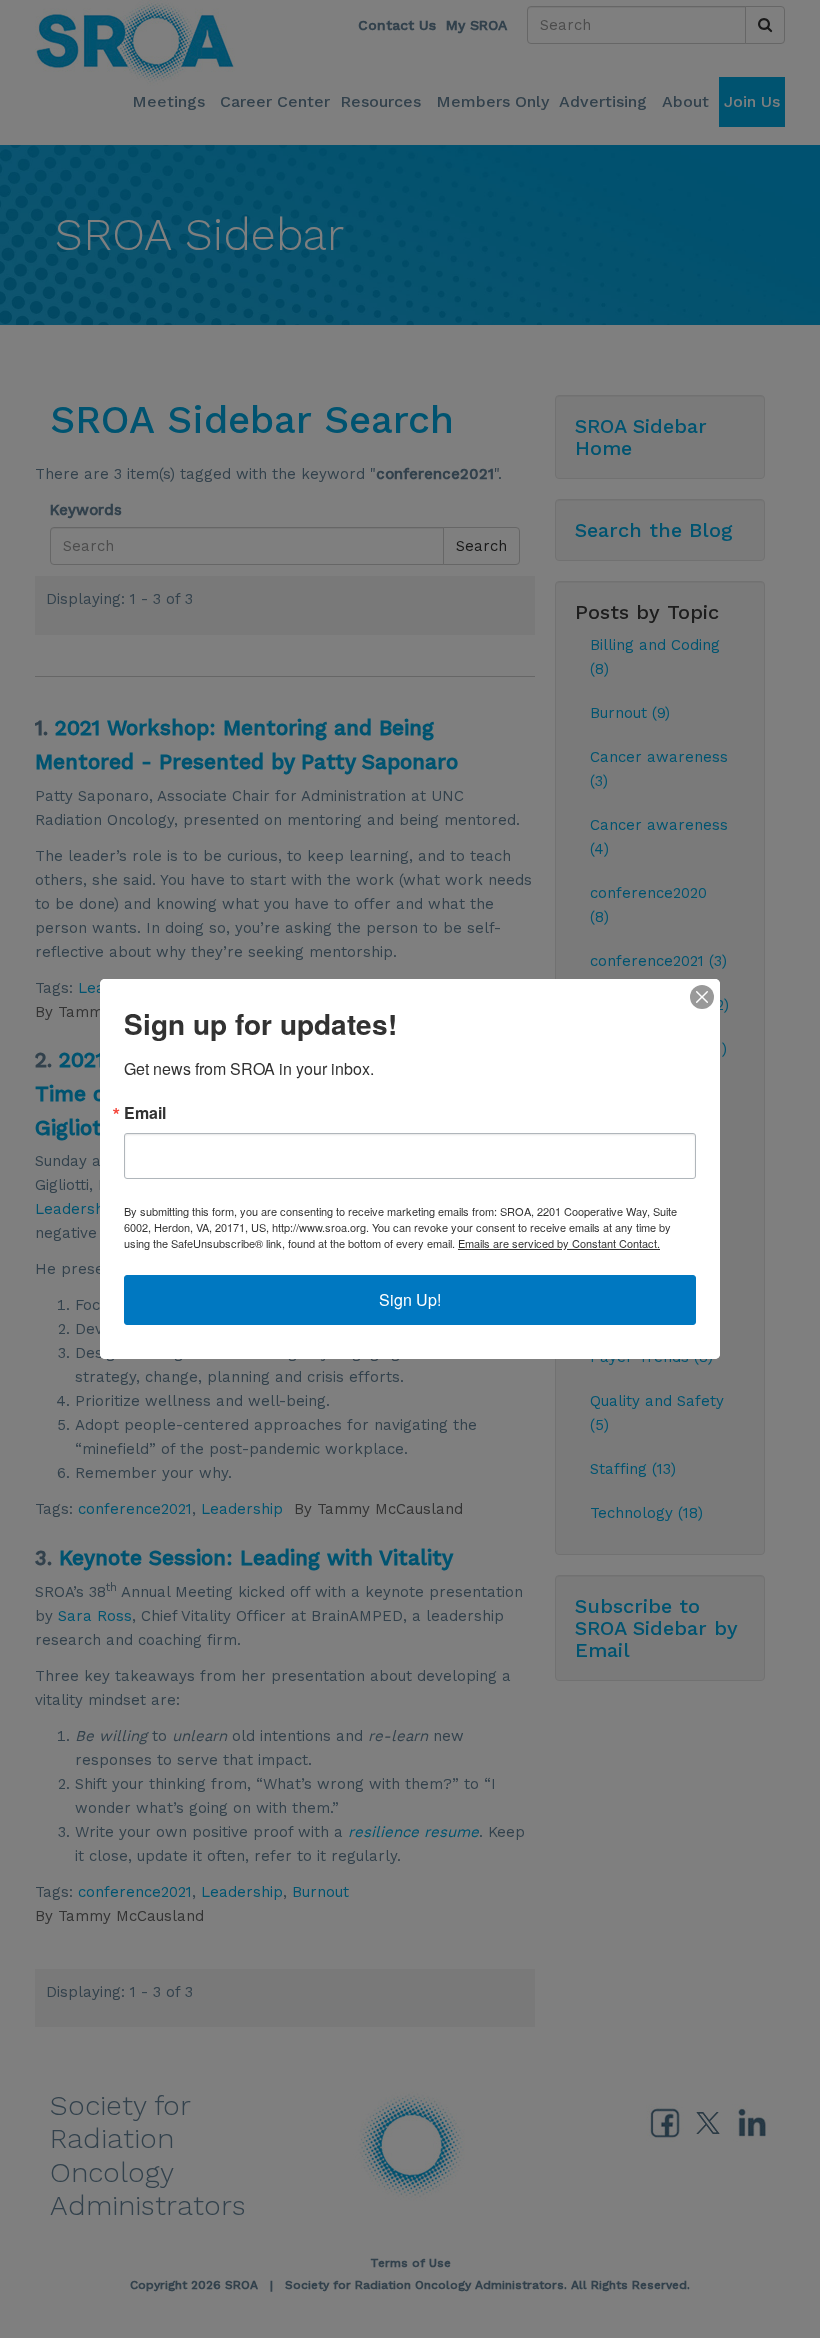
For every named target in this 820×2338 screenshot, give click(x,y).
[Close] (702, 997)
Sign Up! (410, 1299)
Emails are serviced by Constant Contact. (559, 1243)
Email (145, 1113)
